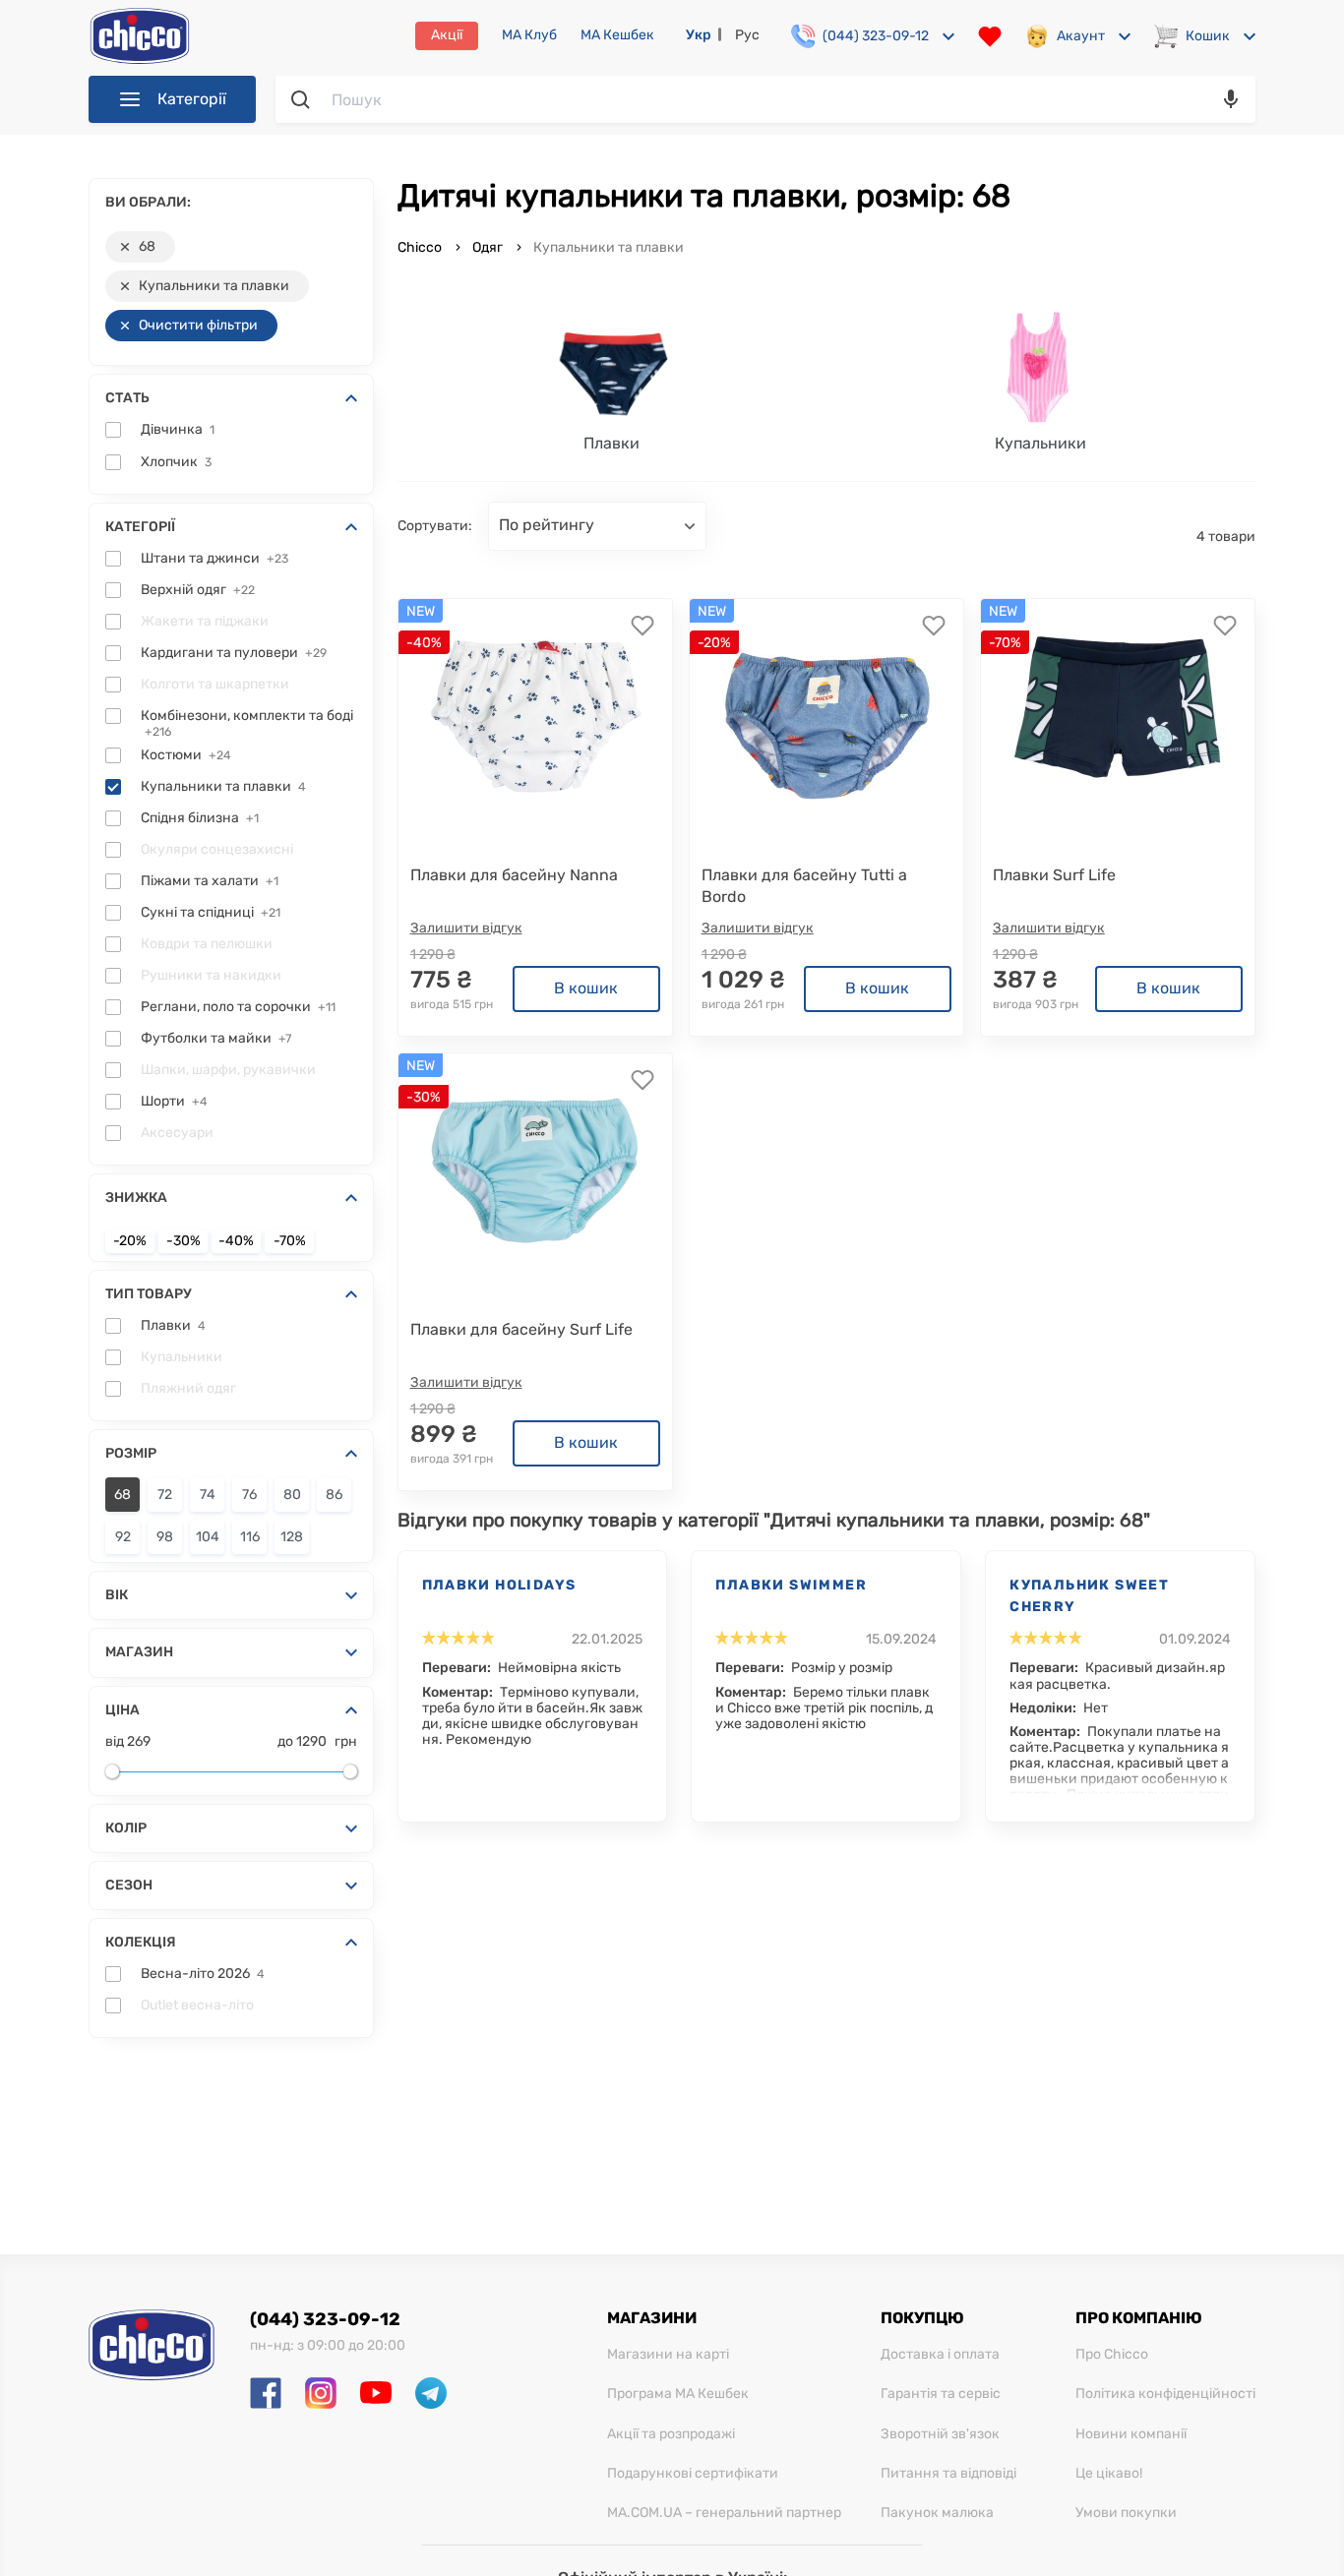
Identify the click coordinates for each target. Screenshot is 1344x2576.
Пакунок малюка (937, 2513)
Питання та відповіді (948, 2474)
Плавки (173, 1326)
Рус (747, 35)
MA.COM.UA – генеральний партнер (724, 2513)
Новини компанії (1131, 2434)
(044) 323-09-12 (325, 2319)
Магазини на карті (668, 2355)
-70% (290, 1241)
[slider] (112, 1771)
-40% (236, 1241)
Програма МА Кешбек (678, 2394)
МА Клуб (529, 35)
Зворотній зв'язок (940, 2434)
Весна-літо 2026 (203, 1974)
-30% (183, 1241)
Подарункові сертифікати (693, 2474)
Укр (699, 35)
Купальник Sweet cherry (1089, 1596)
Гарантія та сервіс (941, 2394)
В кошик (586, 988)
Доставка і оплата (940, 2355)
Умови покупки (1126, 2513)
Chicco (421, 247)
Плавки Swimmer (791, 1585)
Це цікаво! (1109, 2474)
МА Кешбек (617, 35)
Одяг (488, 247)
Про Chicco (1112, 2355)
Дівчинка (178, 430)
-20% (130, 1241)
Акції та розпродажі (671, 2434)
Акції (447, 35)
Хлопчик (176, 462)
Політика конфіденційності (1165, 2394)
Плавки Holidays (499, 1585)
